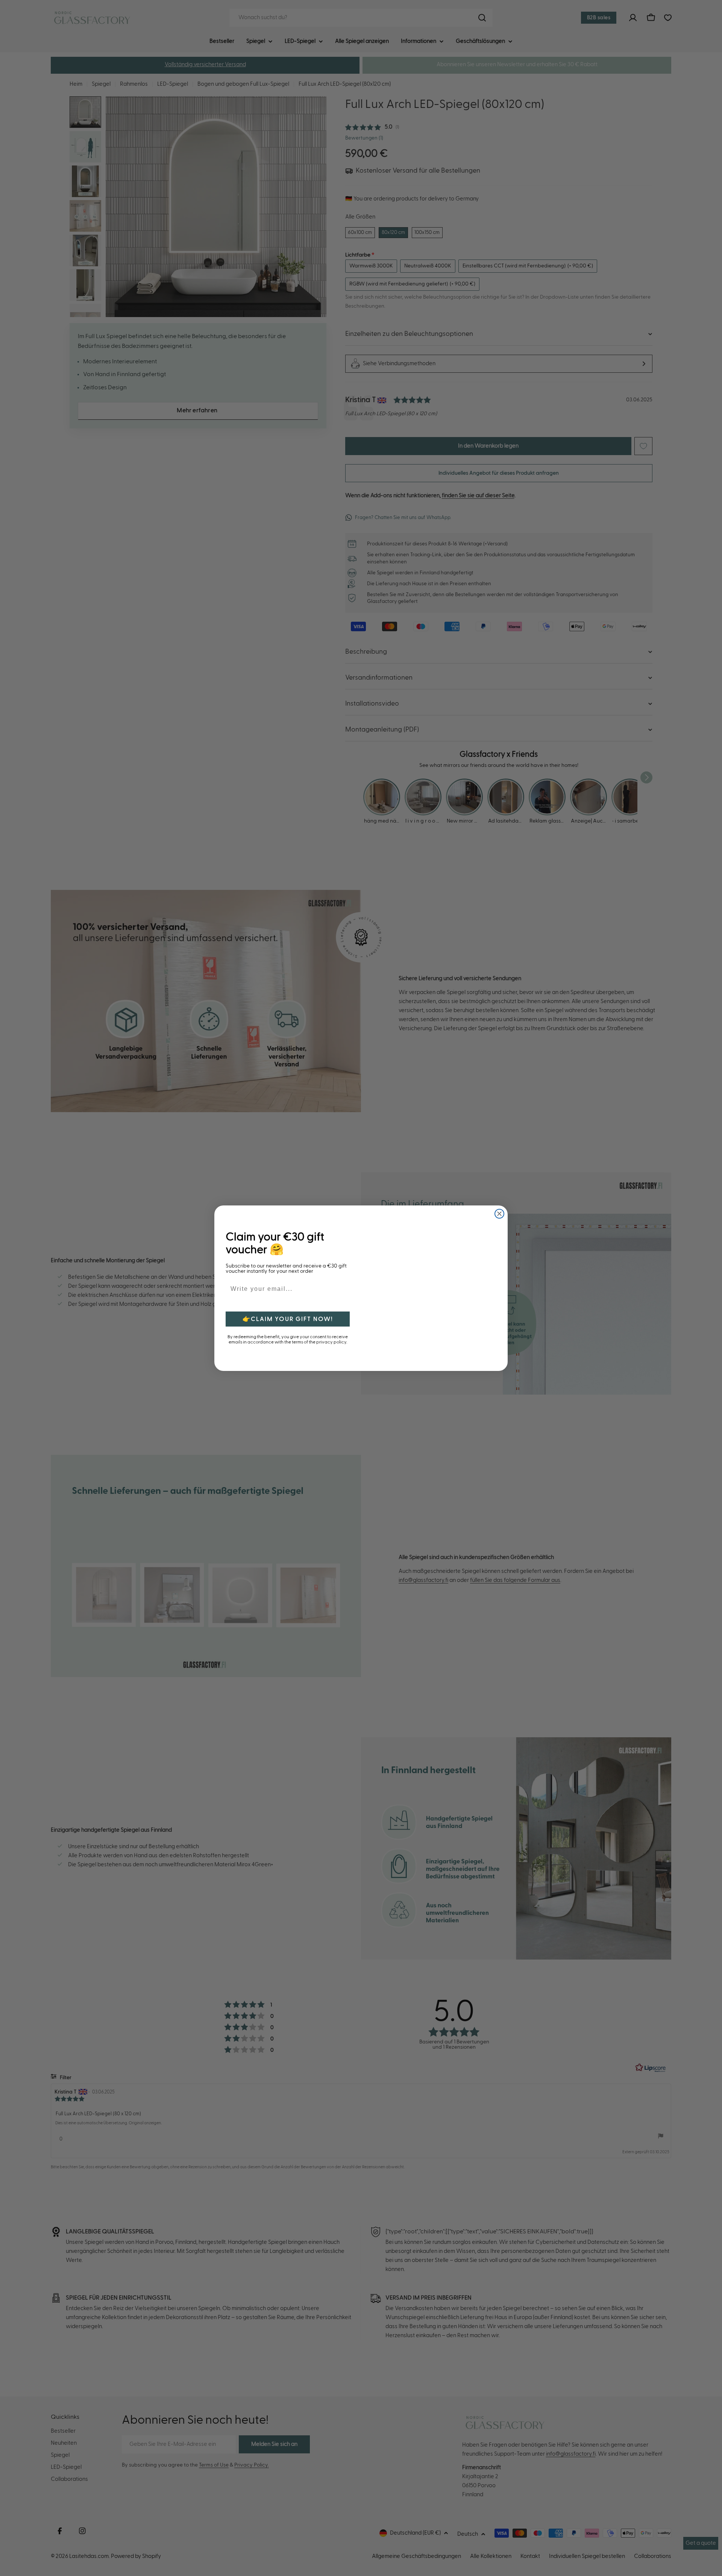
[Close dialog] (499, 1214)
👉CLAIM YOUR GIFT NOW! (288, 1319)
